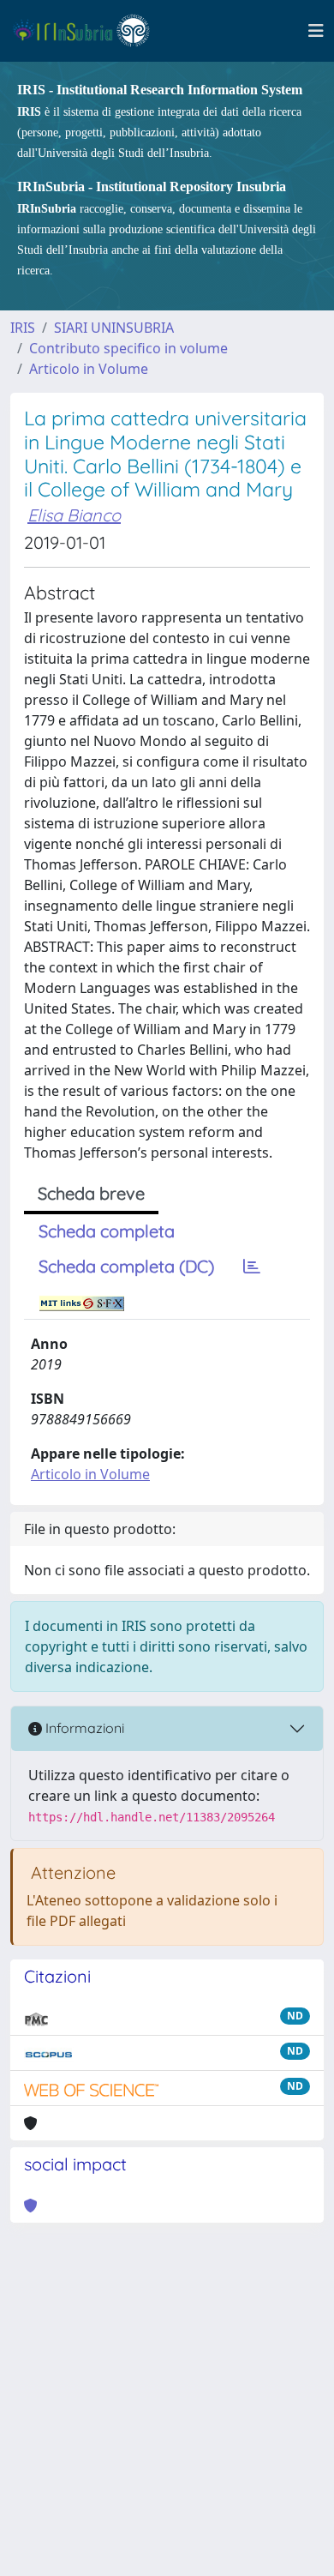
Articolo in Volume (89, 369)
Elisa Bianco (74, 515)
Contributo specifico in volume (128, 348)
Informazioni (83, 1728)
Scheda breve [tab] (91, 1193)
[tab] (252, 1267)
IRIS (23, 328)
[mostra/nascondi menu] (316, 31)
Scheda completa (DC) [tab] (126, 1266)
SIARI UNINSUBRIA (114, 328)
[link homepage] (89, 31)
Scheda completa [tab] (107, 1231)
